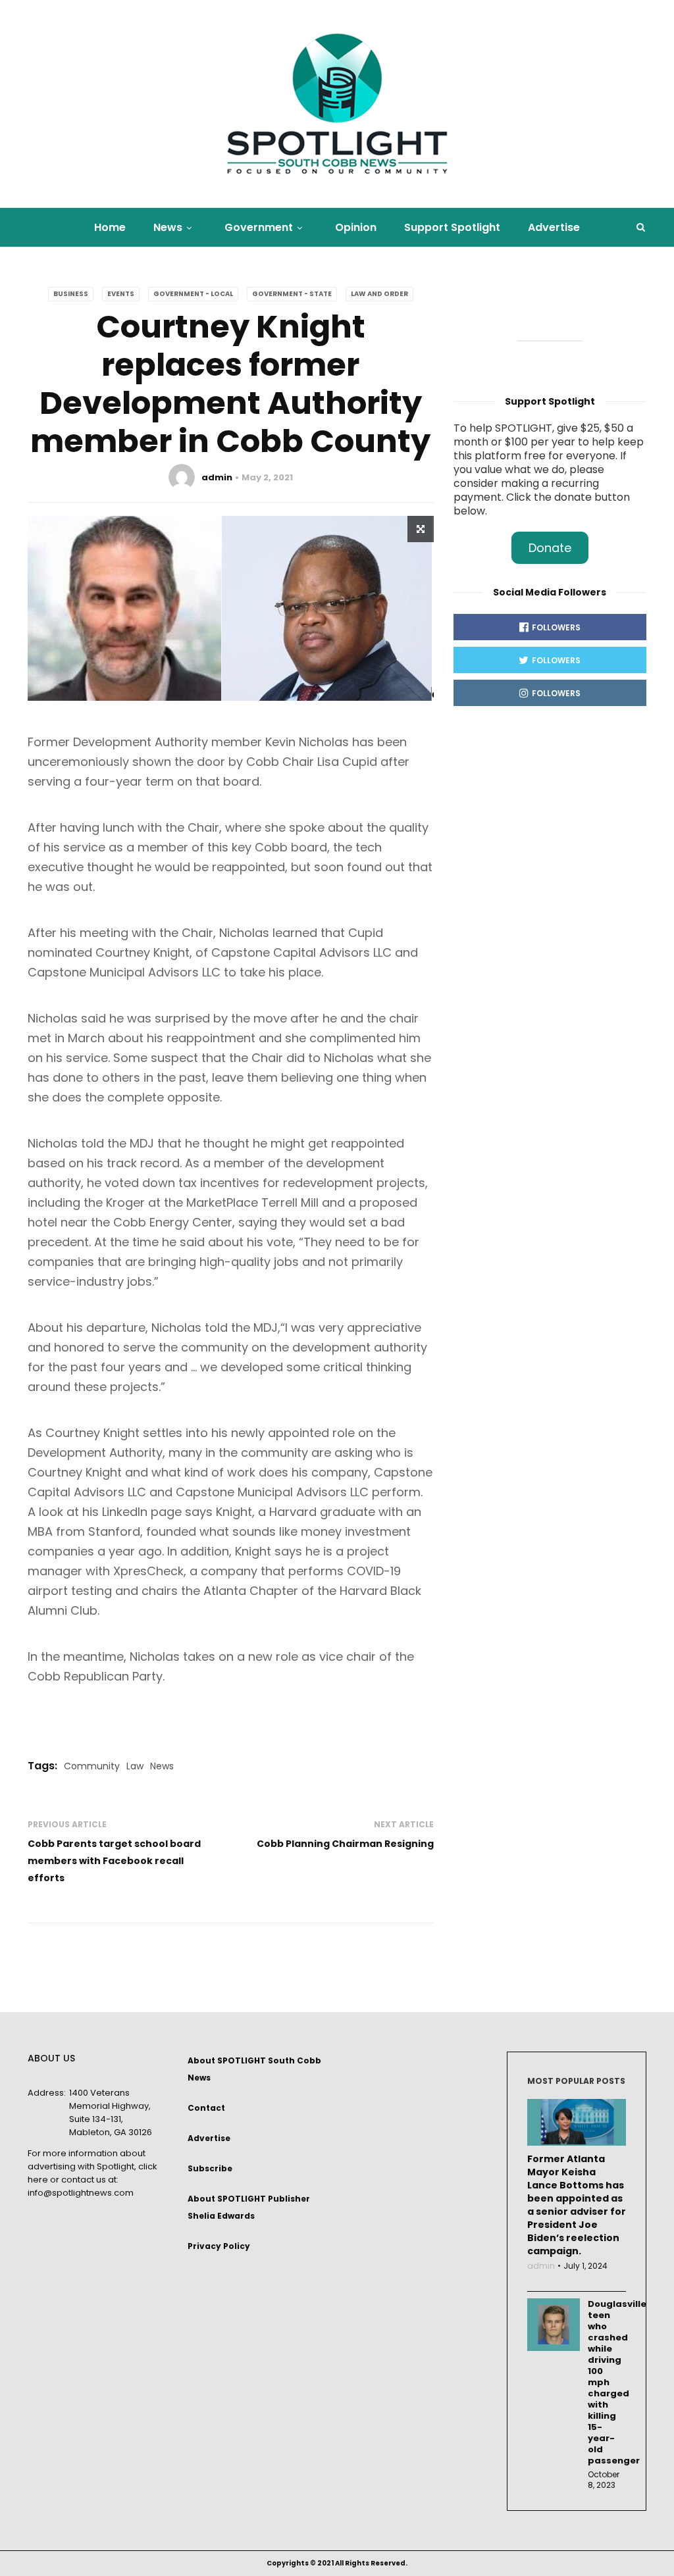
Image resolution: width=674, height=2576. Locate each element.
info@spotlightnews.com (81, 2193)
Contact (206, 2108)
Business (71, 294)
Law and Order (379, 294)
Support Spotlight (452, 227)
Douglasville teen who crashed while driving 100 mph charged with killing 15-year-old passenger (607, 2382)
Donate (550, 548)
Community (92, 1766)
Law (135, 1766)
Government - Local (193, 294)
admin (217, 477)
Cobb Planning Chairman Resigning (345, 1844)
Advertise (554, 227)
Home (110, 227)
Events (121, 294)
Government (259, 227)
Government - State (292, 294)
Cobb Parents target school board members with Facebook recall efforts (114, 1861)
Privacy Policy (219, 2246)
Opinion (356, 227)
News (168, 227)
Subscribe (210, 2168)
